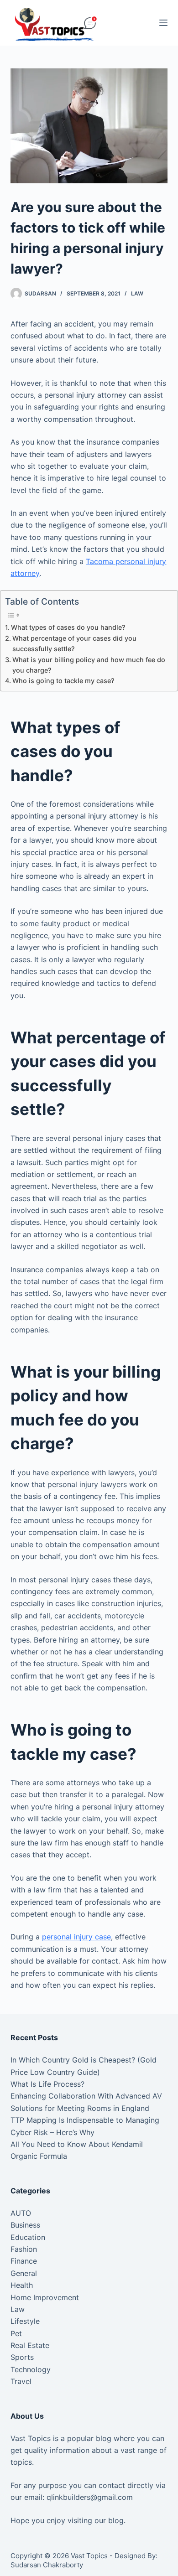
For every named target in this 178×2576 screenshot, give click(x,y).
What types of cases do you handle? (68, 627)
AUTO (21, 2213)
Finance (24, 2261)
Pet (16, 2333)
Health (22, 2285)
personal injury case (76, 1937)
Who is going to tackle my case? (63, 681)
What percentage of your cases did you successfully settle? (74, 643)
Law (137, 293)
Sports (22, 2357)
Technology (31, 2369)
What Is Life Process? (47, 2084)
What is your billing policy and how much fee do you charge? (89, 665)
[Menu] (163, 23)
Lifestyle (25, 2321)
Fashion (24, 2249)
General (24, 2273)
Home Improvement (45, 2297)
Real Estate (30, 2345)
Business (25, 2225)
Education (28, 2237)
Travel (21, 2381)
